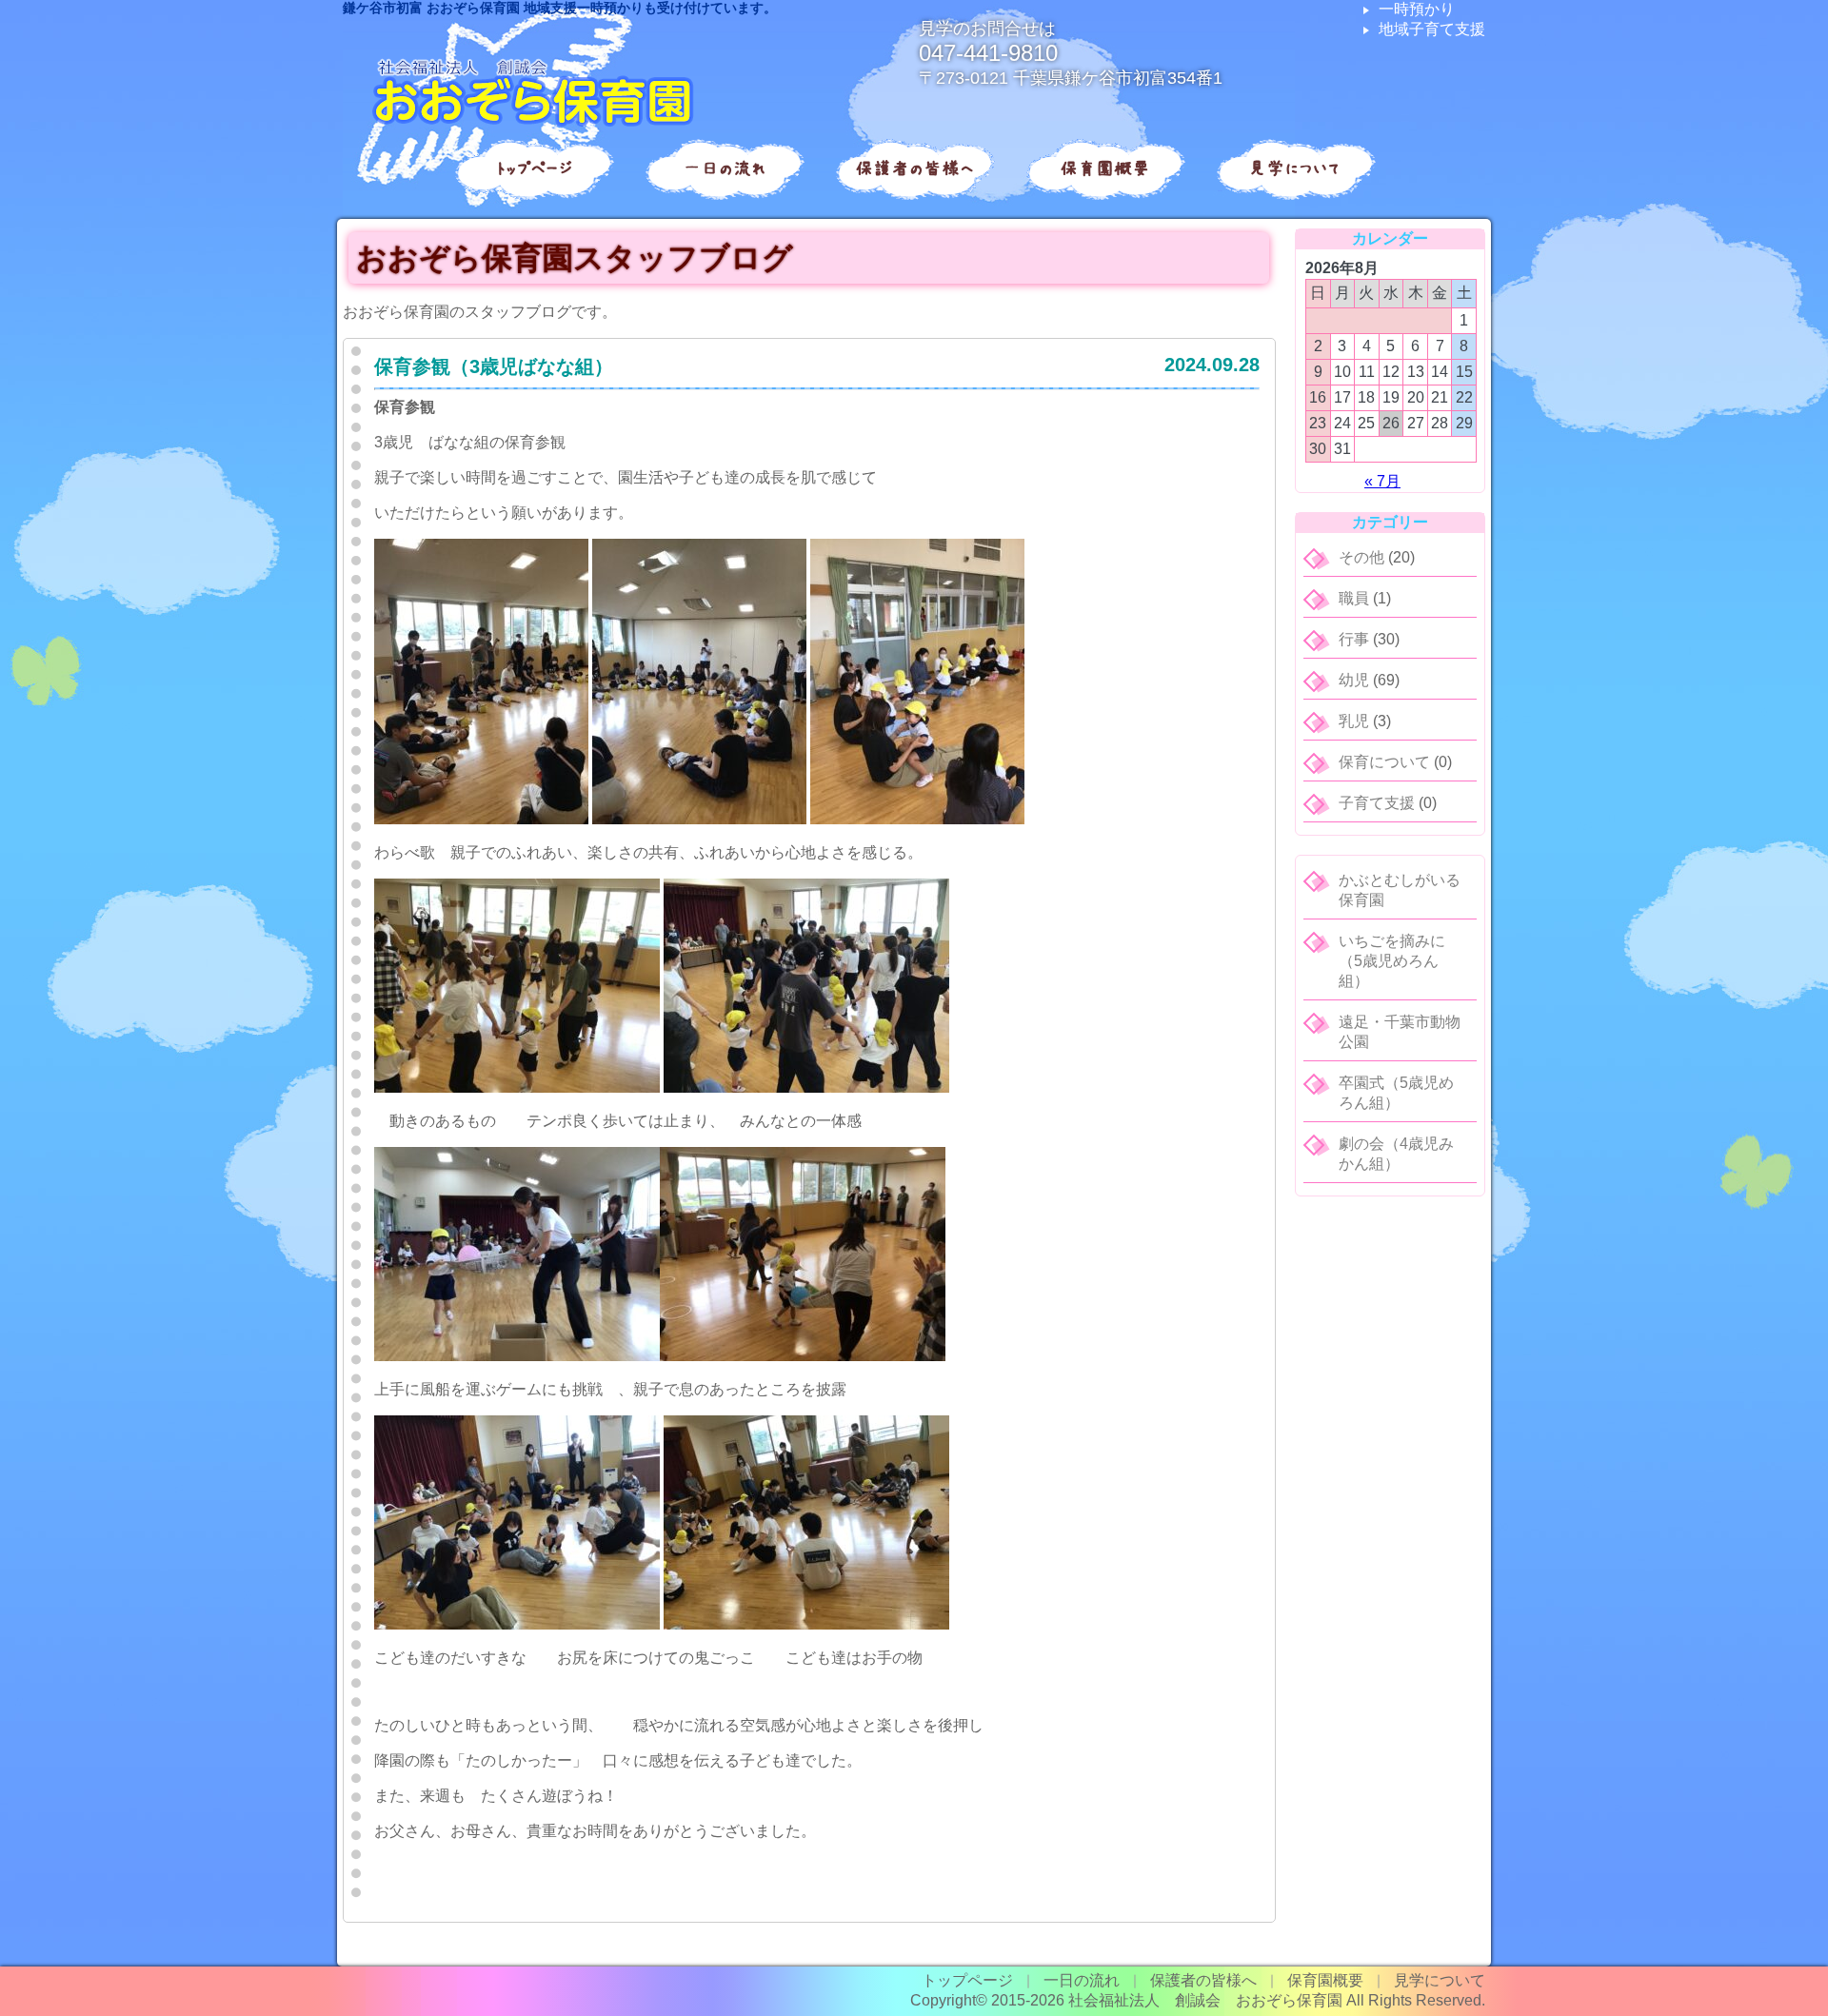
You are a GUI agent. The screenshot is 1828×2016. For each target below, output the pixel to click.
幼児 (1354, 680)
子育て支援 (1377, 803)
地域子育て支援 (1432, 29)
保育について (1384, 762)
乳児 (1354, 721)
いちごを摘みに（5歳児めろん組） (1392, 961)
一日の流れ (724, 168)
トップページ (533, 168)
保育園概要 (1105, 168)
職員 (1354, 598)
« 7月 (1382, 481)
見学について (1295, 168)
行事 (1354, 639)
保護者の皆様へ (914, 168)
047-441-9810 (988, 53)
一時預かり (1417, 9)
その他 (1361, 557)
